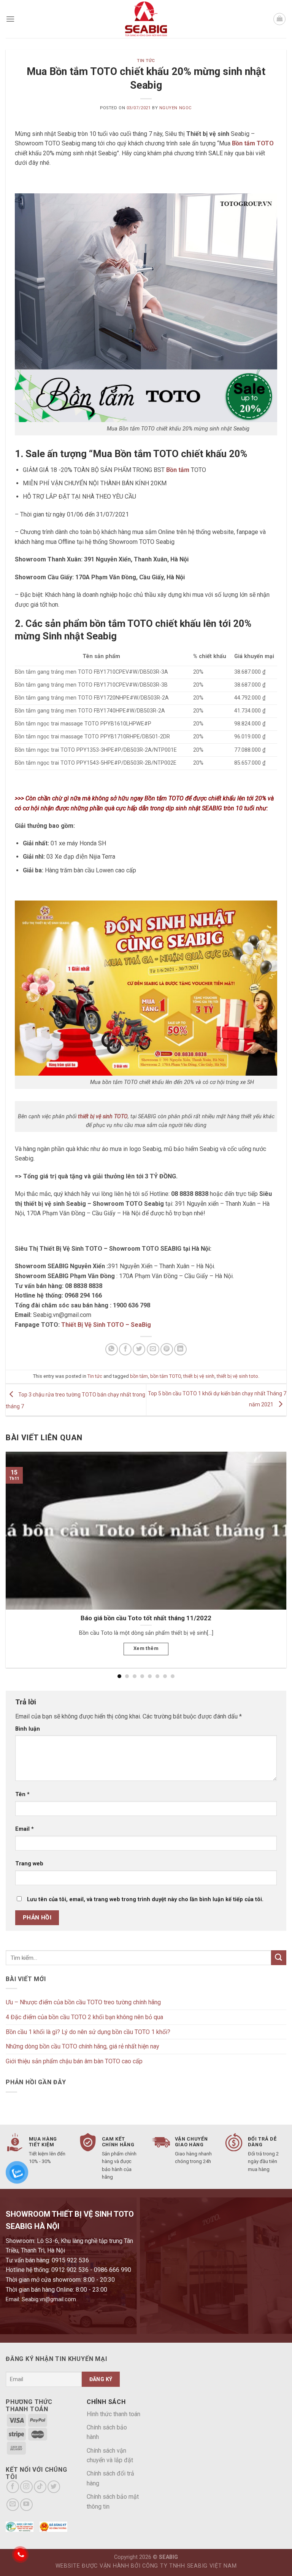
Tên (22, 1794)
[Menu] (10, 19)
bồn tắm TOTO (166, 1376)
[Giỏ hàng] (279, 19)
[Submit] (279, 1958)
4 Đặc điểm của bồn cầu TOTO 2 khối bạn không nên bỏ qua (84, 2017)
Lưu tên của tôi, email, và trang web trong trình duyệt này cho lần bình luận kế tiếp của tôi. (145, 1899)
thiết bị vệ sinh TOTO (103, 1117)
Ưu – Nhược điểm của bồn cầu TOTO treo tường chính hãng (83, 2002)
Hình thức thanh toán (113, 2414)
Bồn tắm (178, 470)
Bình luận (28, 1729)
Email (25, 1829)
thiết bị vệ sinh (199, 1376)
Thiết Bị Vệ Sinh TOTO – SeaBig (106, 1325)
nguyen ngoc (176, 108)
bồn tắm (139, 1376)
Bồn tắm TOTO (253, 143)
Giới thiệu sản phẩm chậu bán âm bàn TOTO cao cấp (74, 2061)
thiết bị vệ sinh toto (237, 1376)
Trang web (29, 1864)
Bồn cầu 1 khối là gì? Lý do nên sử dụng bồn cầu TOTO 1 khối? (88, 2032)
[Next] (276, 1551)
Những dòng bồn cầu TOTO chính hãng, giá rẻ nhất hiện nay (83, 2046)
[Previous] (16, 1551)
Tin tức (146, 61)
